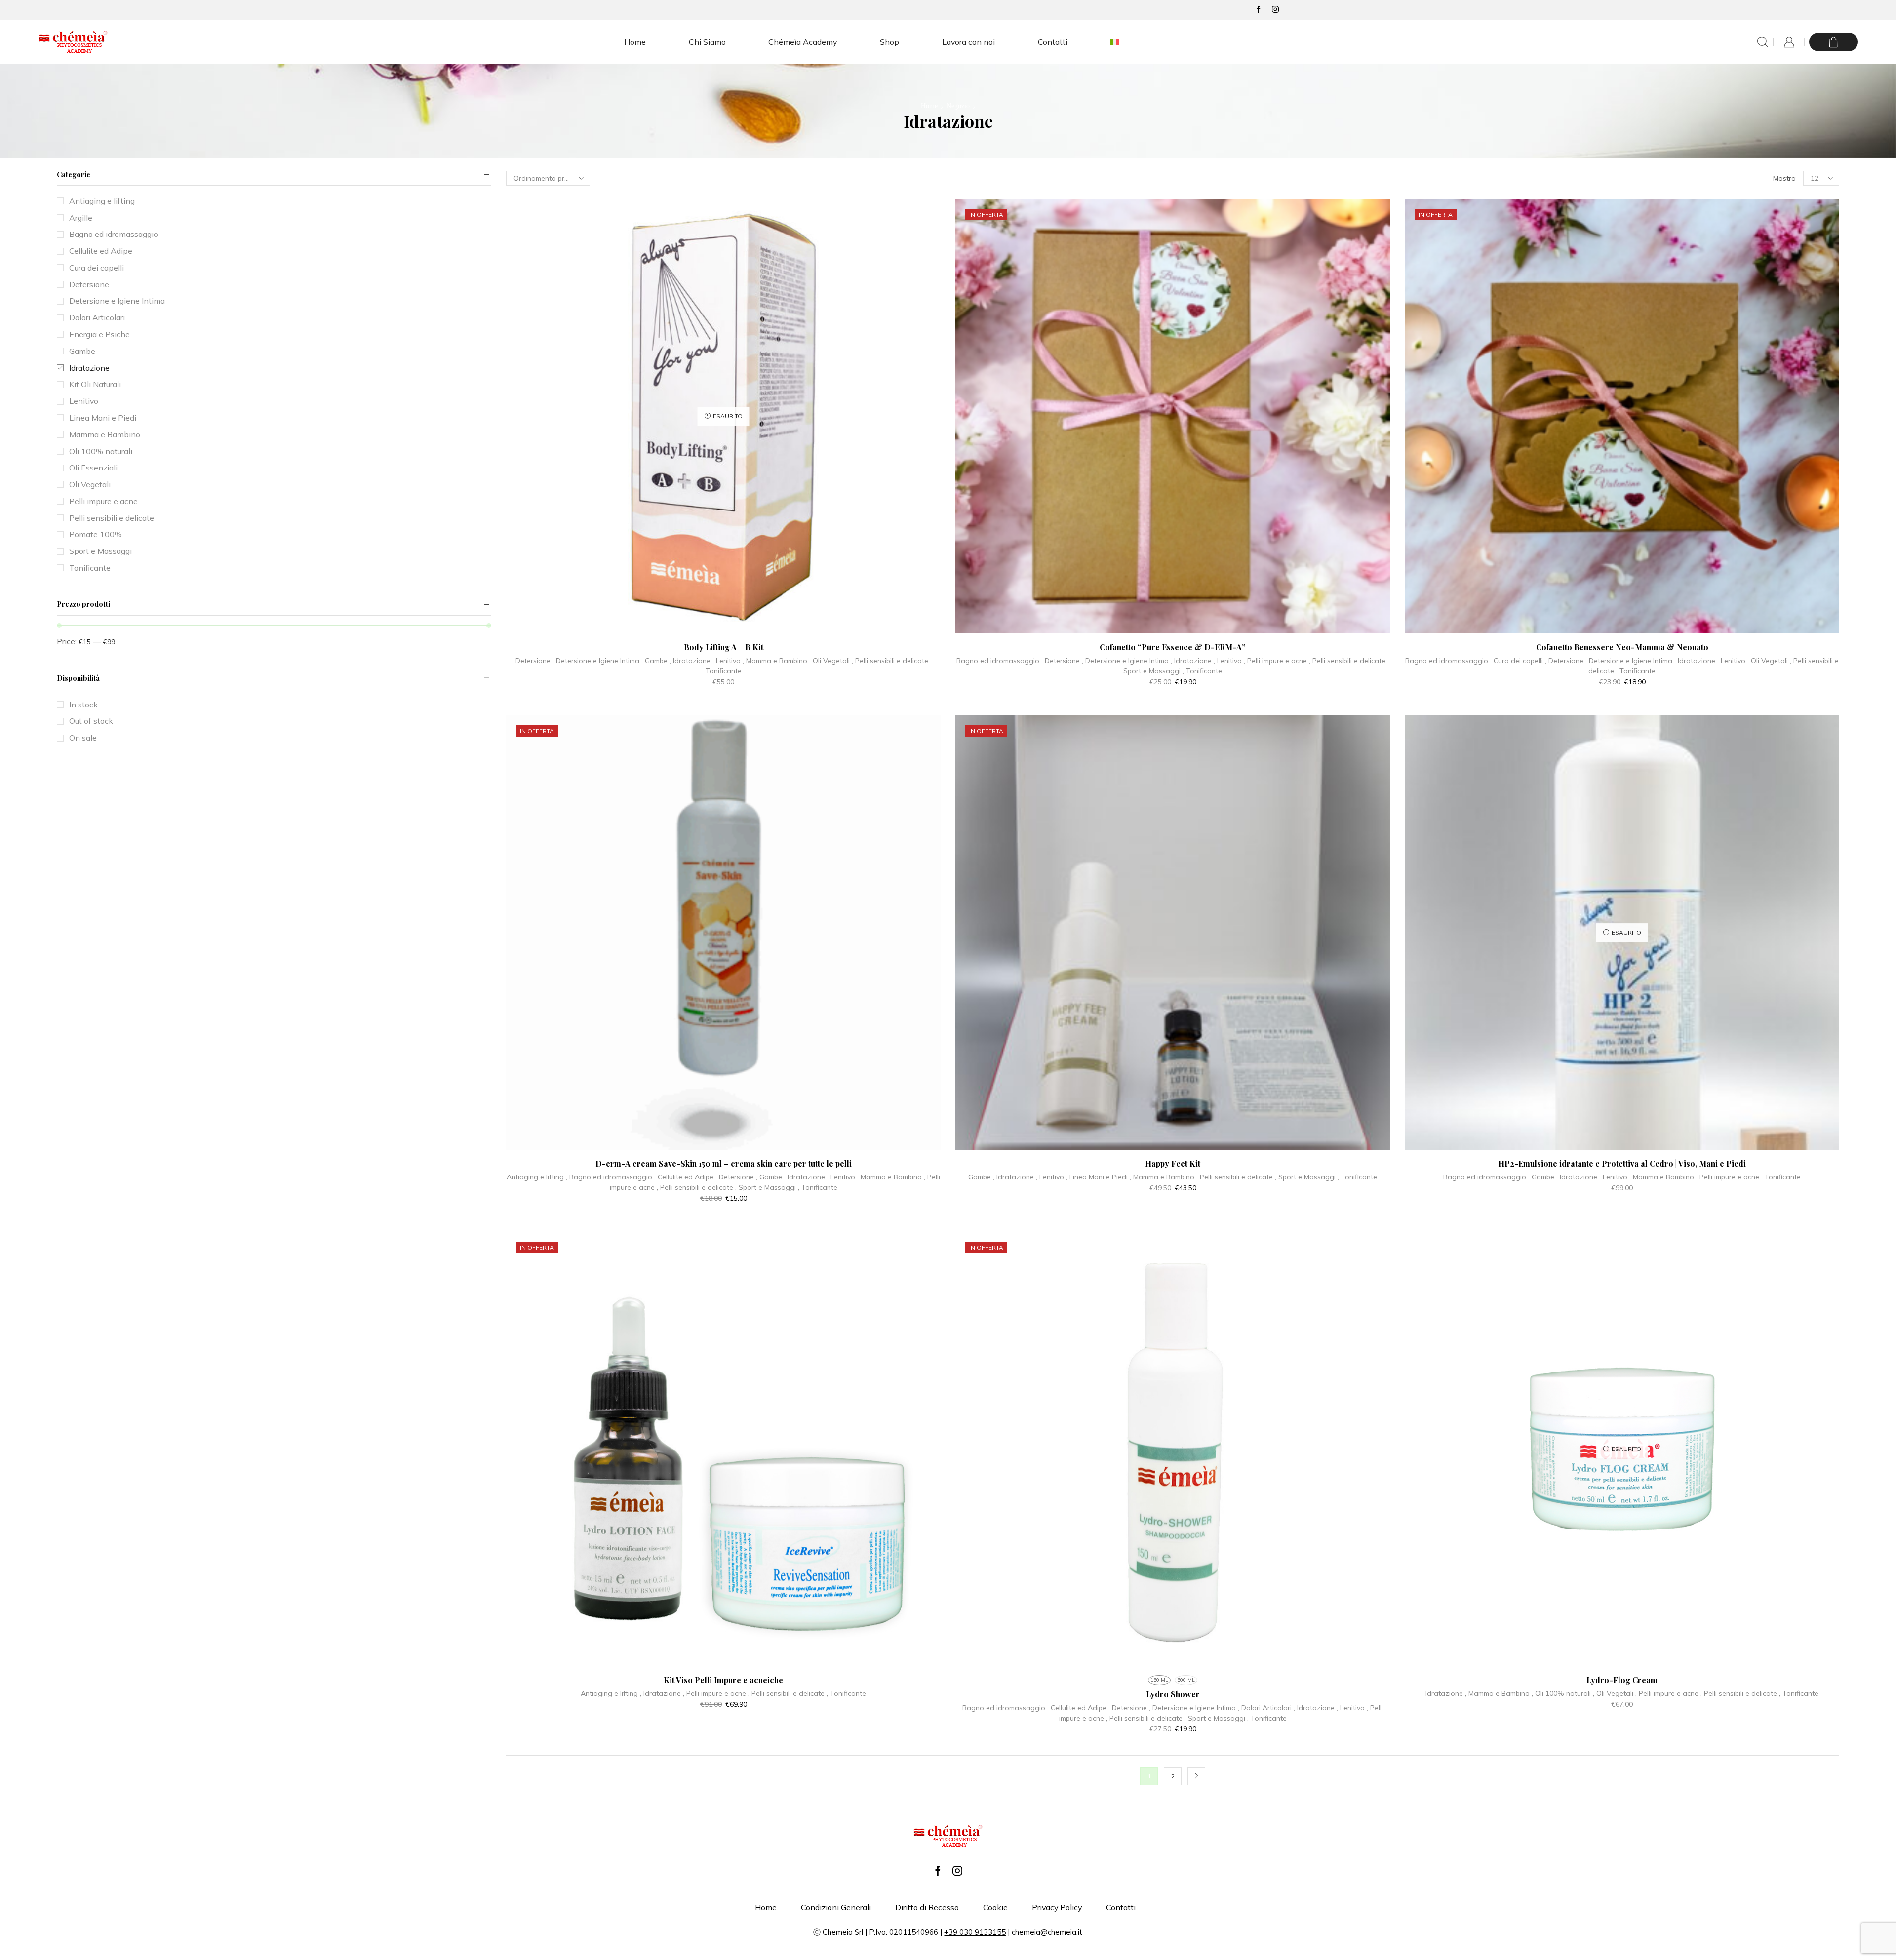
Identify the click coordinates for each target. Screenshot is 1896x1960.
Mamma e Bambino (777, 661)
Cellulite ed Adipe (686, 1177)
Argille (81, 218)
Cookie (995, 1907)
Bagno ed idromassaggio (998, 661)
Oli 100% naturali (1563, 1693)
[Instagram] (1275, 10)
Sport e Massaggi (1152, 671)
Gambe (656, 661)
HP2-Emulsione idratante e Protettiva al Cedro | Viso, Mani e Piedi (1622, 1163)
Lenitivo (728, 661)
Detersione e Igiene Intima (598, 661)
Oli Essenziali (93, 468)
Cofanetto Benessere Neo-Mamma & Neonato (1622, 647)
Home (635, 42)
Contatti (1053, 42)
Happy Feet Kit (1173, 1163)
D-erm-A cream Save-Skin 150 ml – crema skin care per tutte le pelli (724, 1163)
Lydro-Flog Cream (1622, 1680)
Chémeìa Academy (803, 42)
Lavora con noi (968, 42)
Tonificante (724, 671)
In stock (83, 705)
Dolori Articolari (1266, 1708)
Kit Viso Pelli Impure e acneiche (723, 1680)
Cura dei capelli (1518, 661)
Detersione (533, 661)
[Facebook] (1259, 10)
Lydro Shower (1173, 1694)
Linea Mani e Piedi (1099, 1177)
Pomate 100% (96, 534)
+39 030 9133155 (975, 1932)
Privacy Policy (1057, 1907)
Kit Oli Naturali (95, 384)
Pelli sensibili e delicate (892, 661)
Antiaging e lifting (535, 1177)
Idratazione (692, 661)
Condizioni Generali (836, 1907)
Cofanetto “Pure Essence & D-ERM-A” (1173, 647)
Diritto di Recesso (927, 1907)
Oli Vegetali (831, 661)
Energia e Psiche (99, 334)
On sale (83, 738)
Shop (889, 42)
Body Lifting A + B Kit (724, 647)
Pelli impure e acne (1277, 661)
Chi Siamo (707, 42)
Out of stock (91, 721)
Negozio (958, 106)
